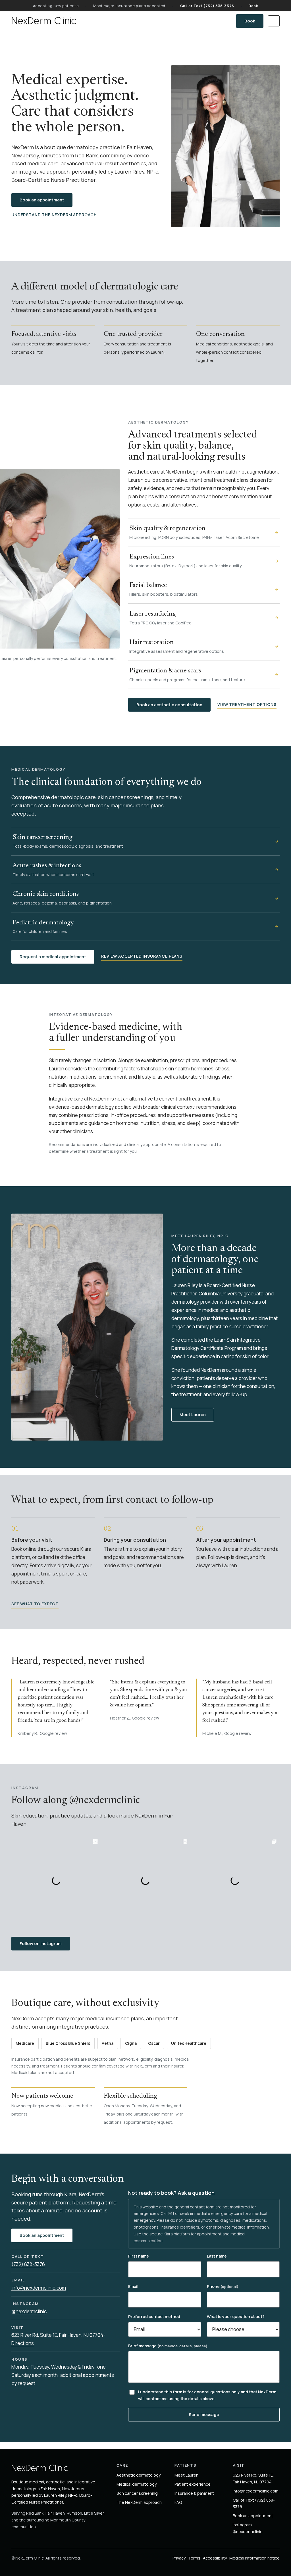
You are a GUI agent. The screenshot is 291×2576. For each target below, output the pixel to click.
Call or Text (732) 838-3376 (207, 6)
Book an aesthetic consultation (169, 705)
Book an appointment (42, 200)
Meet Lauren (193, 1415)
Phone (223, 2286)
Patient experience (193, 2484)
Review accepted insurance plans (142, 956)
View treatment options (247, 704)
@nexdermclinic (29, 2311)
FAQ (178, 2502)
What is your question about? (236, 2316)
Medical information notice (254, 2558)
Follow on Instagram (45, 1943)
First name (139, 2256)
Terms (194, 2558)
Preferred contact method (154, 2316)
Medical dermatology (137, 2484)
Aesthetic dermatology (139, 2475)
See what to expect (35, 1604)
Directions (23, 2343)
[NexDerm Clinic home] (44, 21)
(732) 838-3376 (28, 2264)
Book (253, 6)
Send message (204, 2415)
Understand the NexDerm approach (54, 215)
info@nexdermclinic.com (39, 2288)
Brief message (168, 2346)
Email (133, 2286)
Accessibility (215, 2558)
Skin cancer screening (137, 2493)
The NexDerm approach (139, 2502)
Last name (217, 2256)
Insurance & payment (194, 2493)
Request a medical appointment (53, 957)
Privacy (179, 2558)
